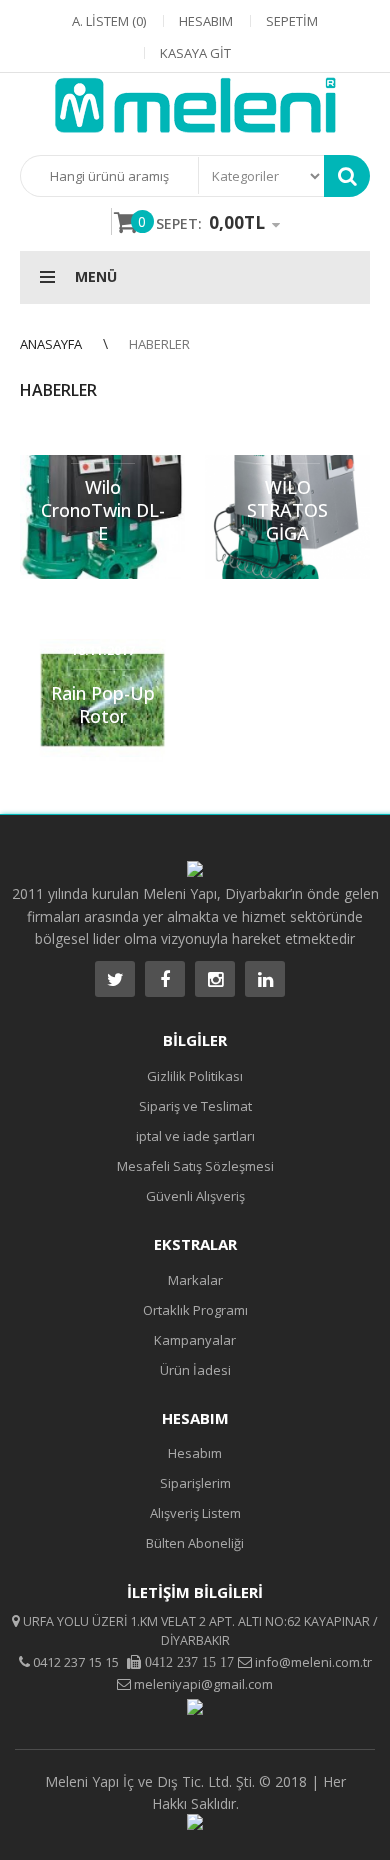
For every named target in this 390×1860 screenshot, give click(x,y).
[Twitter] (115, 979)
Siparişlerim (195, 1483)
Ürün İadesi (195, 1370)
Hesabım (206, 21)
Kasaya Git (195, 53)
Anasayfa (51, 344)
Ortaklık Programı (195, 1310)
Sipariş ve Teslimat (195, 1106)
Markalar (195, 1280)
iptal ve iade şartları (195, 1136)
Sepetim (292, 21)
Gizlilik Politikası (195, 1076)
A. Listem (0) (109, 21)
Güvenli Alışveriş (195, 1196)
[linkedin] (265, 979)
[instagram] (215, 979)
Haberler (159, 344)
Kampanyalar (195, 1340)
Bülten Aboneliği (195, 1543)
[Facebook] (165, 979)
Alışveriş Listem (195, 1513)
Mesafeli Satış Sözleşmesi (195, 1166)
